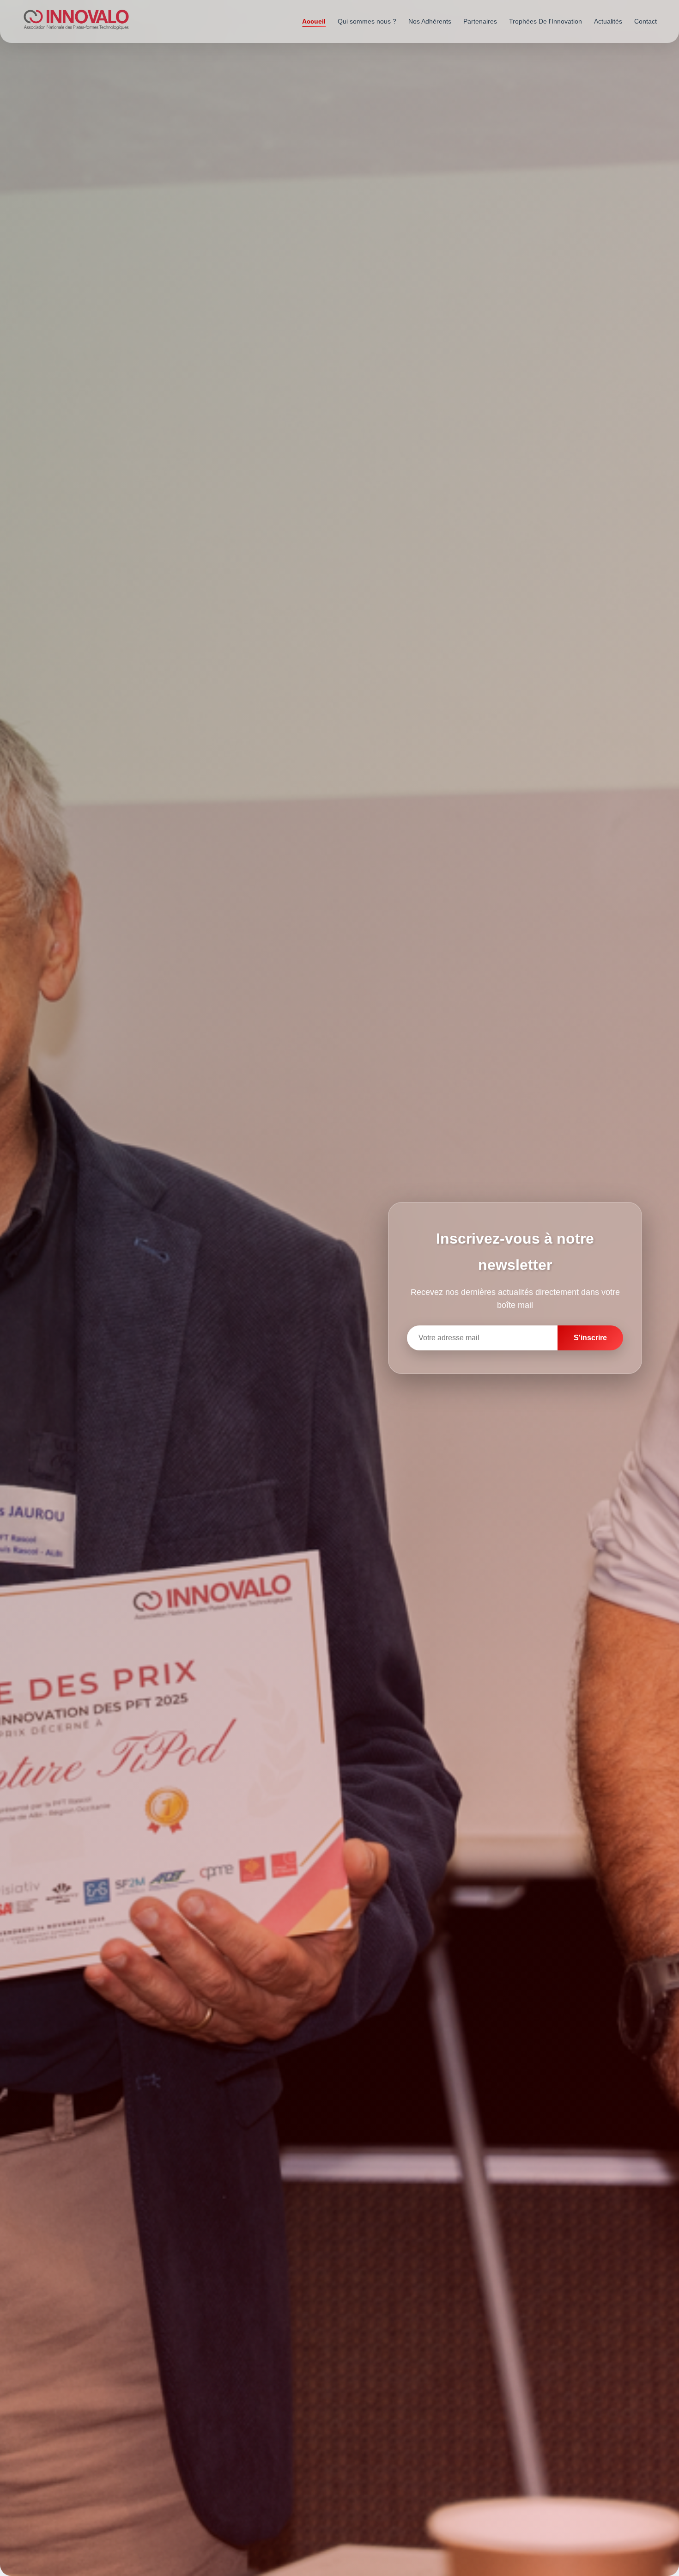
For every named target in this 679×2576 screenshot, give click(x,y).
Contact (646, 21)
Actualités (608, 21)
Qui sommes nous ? (367, 21)
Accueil (314, 21)
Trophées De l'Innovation (546, 21)
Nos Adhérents (430, 21)
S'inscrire (590, 1338)
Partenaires (480, 21)
